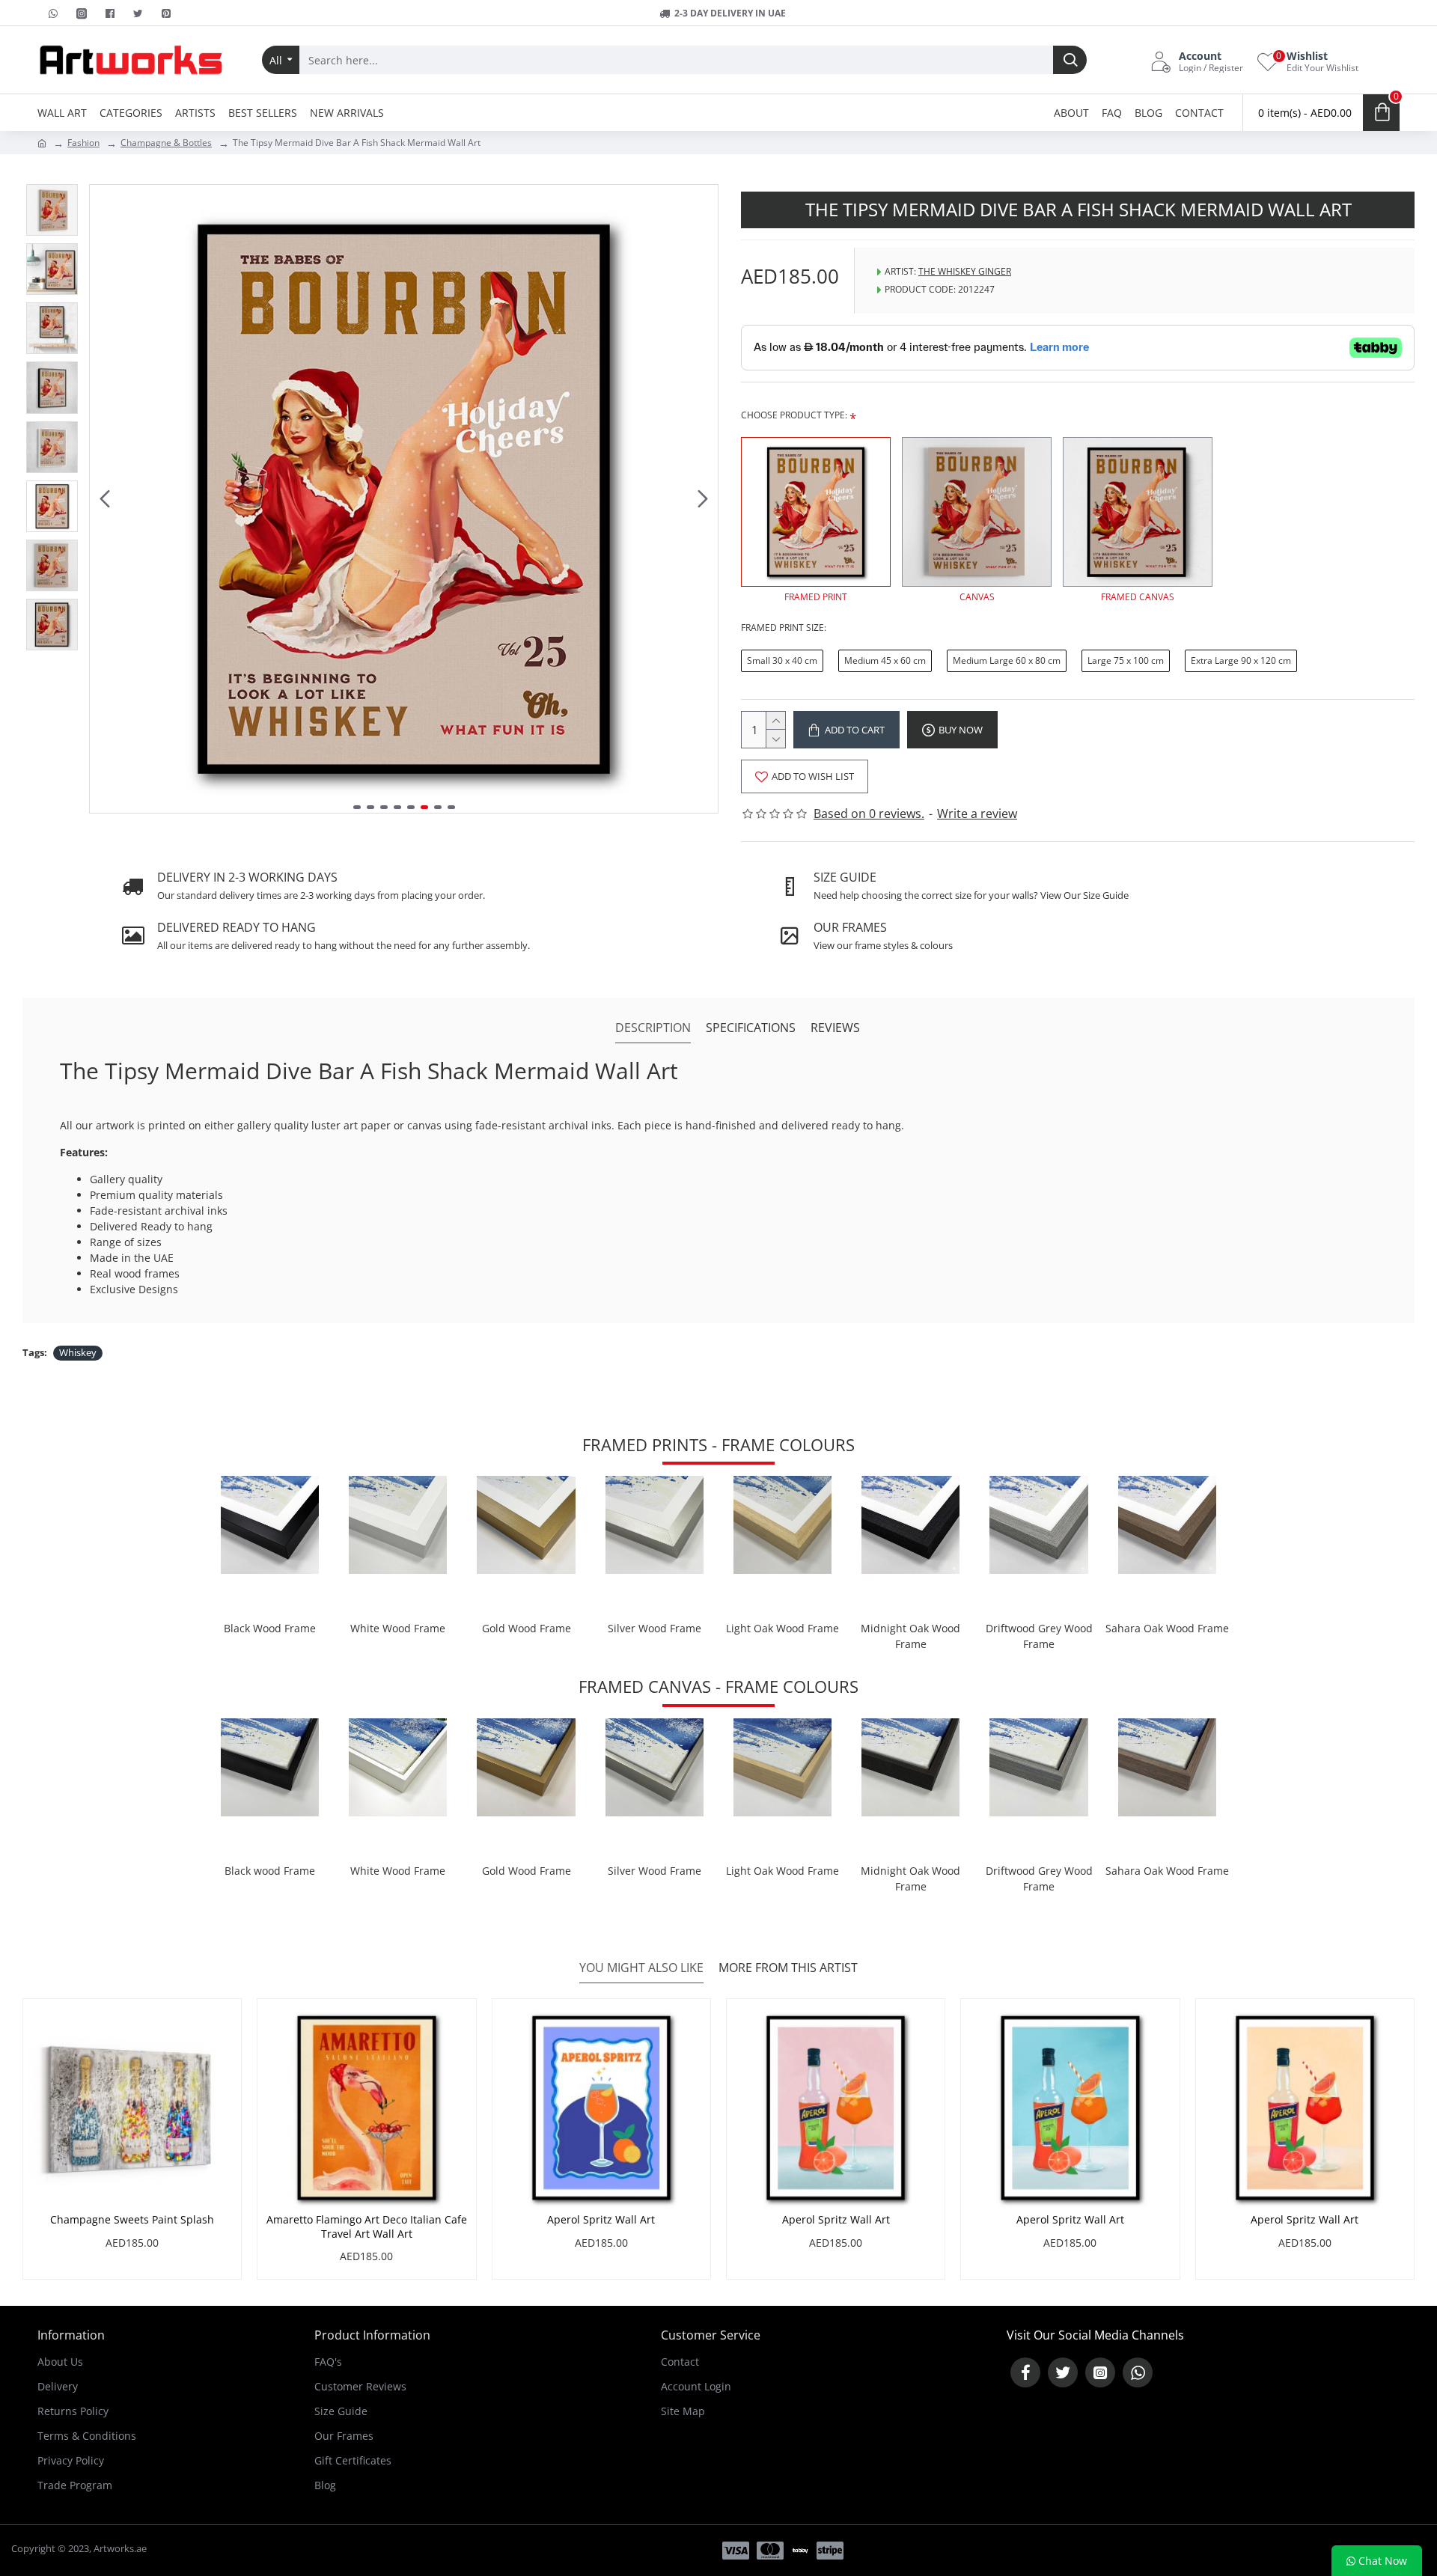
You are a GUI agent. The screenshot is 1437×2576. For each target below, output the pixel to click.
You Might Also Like (641, 1968)
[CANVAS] (977, 512)
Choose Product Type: (794, 415)
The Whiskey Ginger (965, 271)
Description (653, 1028)
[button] (105, 499)
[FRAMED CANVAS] (1138, 512)
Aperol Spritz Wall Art (601, 2220)
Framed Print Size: (784, 628)
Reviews (835, 1028)
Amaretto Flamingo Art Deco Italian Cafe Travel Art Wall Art (367, 2226)
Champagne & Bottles (166, 143)
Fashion (83, 143)
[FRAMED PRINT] (816, 512)
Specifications (751, 1028)
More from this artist (788, 1968)
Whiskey (78, 1352)
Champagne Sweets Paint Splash (132, 2220)
